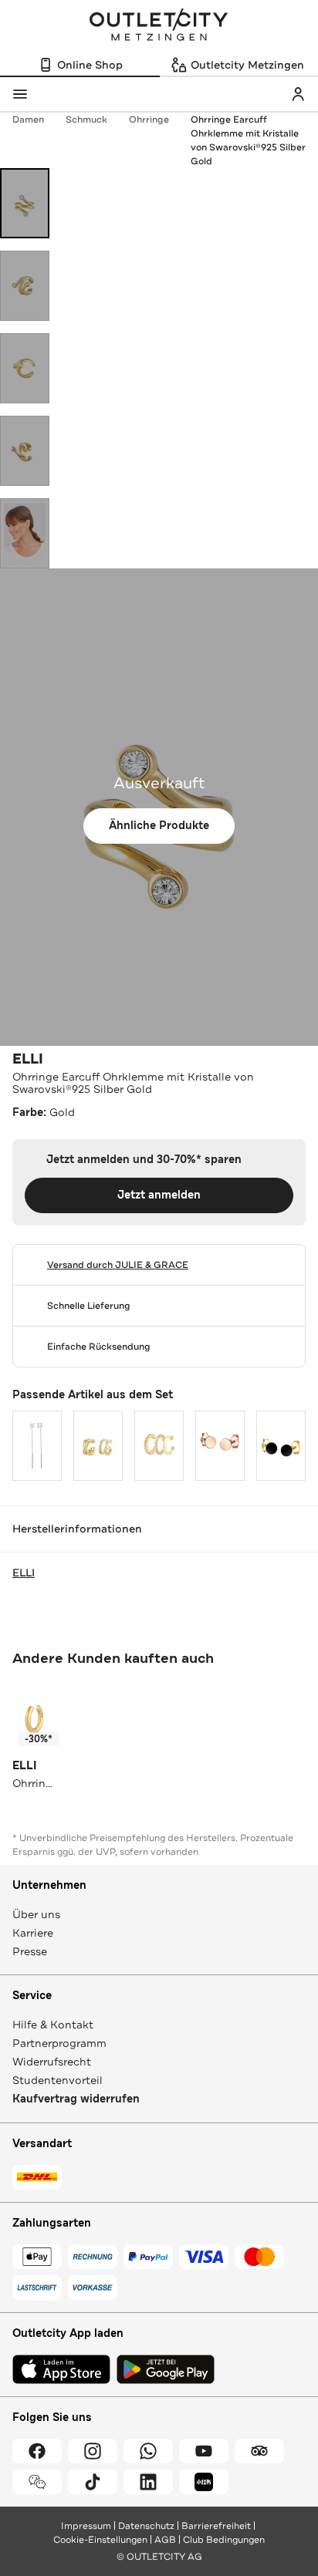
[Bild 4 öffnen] (25, 451)
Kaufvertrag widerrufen (76, 2099)
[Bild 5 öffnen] (25, 533)
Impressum (86, 2526)
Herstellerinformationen (77, 1529)
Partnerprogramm (59, 2043)
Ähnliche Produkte (159, 826)
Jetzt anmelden (159, 1195)
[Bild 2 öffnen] (25, 286)
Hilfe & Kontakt (53, 2025)
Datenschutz (146, 2526)
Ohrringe (149, 120)
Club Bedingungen (224, 2540)
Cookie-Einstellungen (100, 2540)
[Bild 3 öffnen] (25, 368)
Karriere (33, 1933)
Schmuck (86, 120)
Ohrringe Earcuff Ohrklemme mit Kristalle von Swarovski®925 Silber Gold (248, 140)
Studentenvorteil (58, 2080)
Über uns (36, 1914)
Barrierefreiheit (216, 2526)
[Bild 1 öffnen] (25, 203)
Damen (28, 120)
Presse (30, 1951)
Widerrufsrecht (52, 2062)
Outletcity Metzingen (159, 26)
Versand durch (118, 1265)
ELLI (28, 1059)
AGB (165, 2540)
